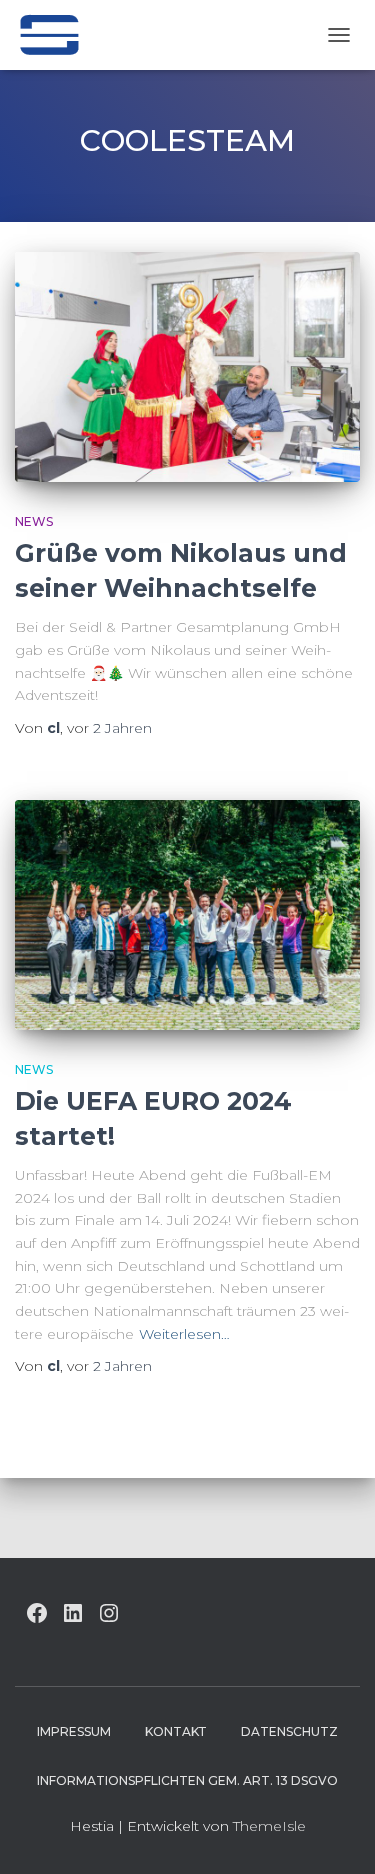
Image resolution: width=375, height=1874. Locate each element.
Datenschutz (289, 1731)
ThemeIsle (269, 1826)
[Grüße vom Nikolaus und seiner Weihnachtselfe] (187, 367)
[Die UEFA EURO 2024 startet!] (187, 915)
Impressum (74, 1731)
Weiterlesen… (184, 1334)
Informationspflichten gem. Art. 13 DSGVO (187, 1780)
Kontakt (176, 1731)
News (34, 521)
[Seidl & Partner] (56, 35)
